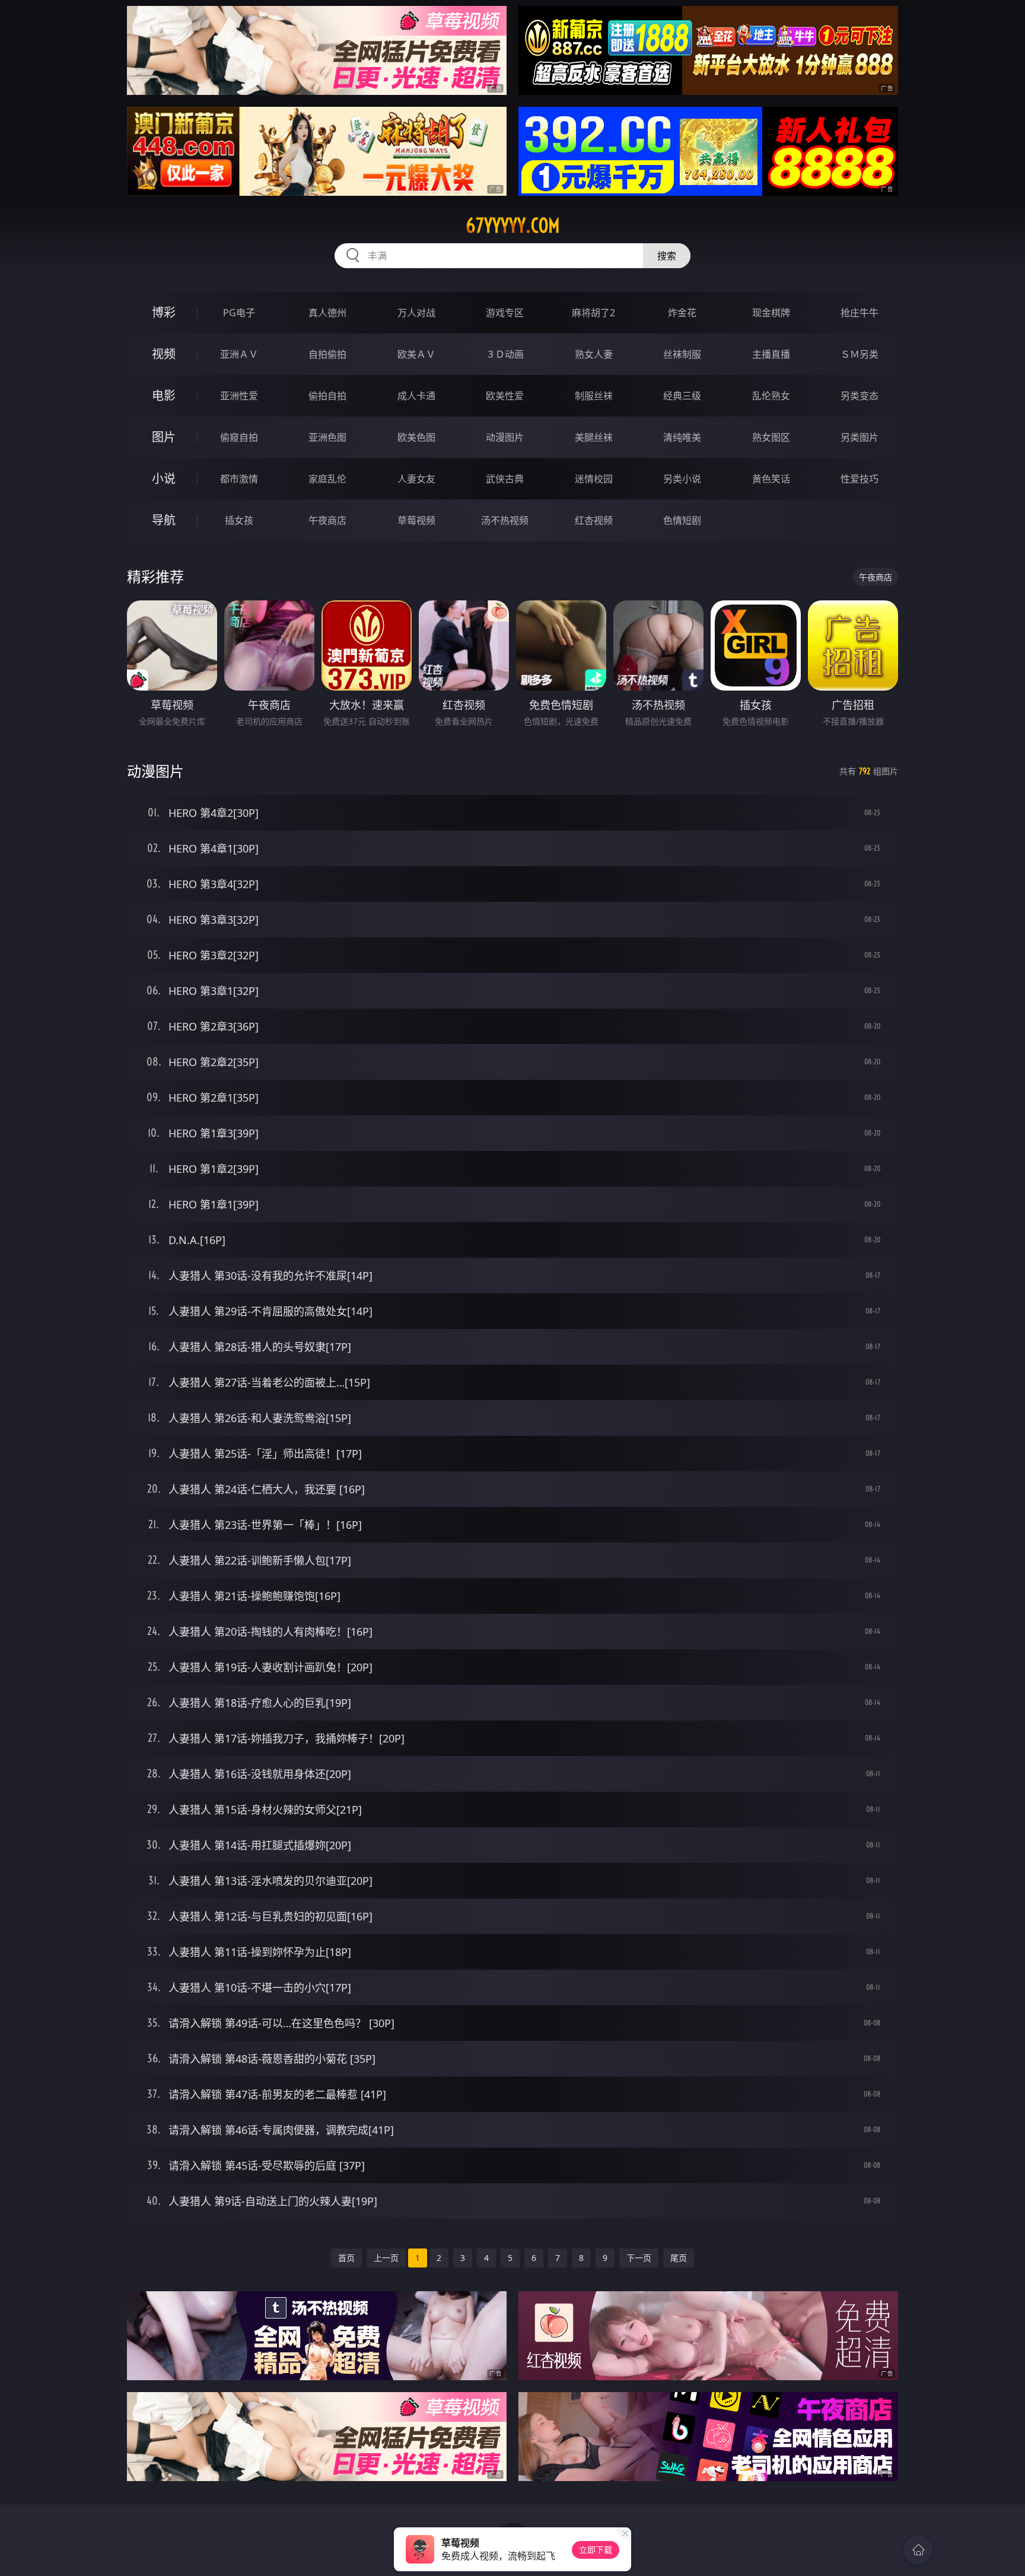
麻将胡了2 (593, 313)
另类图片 (860, 437)
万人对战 (416, 313)
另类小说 (682, 479)
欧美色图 (416, 437)
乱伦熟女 (771, 396)
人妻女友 (416, 479)
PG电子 (239, 313)
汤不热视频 (505, 520)
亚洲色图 (327, 437)
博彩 (164, 312)
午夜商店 (327, 520)
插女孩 (239, 520)
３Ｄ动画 (505, 354)
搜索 (667, 256)
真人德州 (327, 313)
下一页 (639, 2258)
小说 (164, 478)
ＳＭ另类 (860, 354)
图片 (164, 437)
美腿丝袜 (594, 437)
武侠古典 (505, 479)
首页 (346, 2258)
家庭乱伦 (327, 479)
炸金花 (682, 313)
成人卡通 (416, 396)
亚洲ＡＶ (239, 354)
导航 (164, 520)
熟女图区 (771, 437)
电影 (164, 395)
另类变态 (860, 396)
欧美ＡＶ (416, 354)
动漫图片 (505, 437)
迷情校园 (594, 479)
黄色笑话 (771, 479)
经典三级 (682, 396)
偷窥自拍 (239, 437)
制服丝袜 (594, 396)
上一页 (386, 2258)
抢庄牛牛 (860, 313)
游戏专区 (505, 313)
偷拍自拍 (327, 396)
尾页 (679, 2258)
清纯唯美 (682, 437)
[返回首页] (918, 2550)
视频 (164, 354)
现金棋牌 (771, 313)
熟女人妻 (594, 354)
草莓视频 (416, 520)
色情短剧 (682, 520)
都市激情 (239, 479)
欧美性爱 (505, 396)
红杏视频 (594, 520)
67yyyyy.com (513, 225)
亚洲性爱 (239, 396)
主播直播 (771, 354)
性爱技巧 (860, 479)
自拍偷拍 (327, 354)
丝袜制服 (682, 354)
